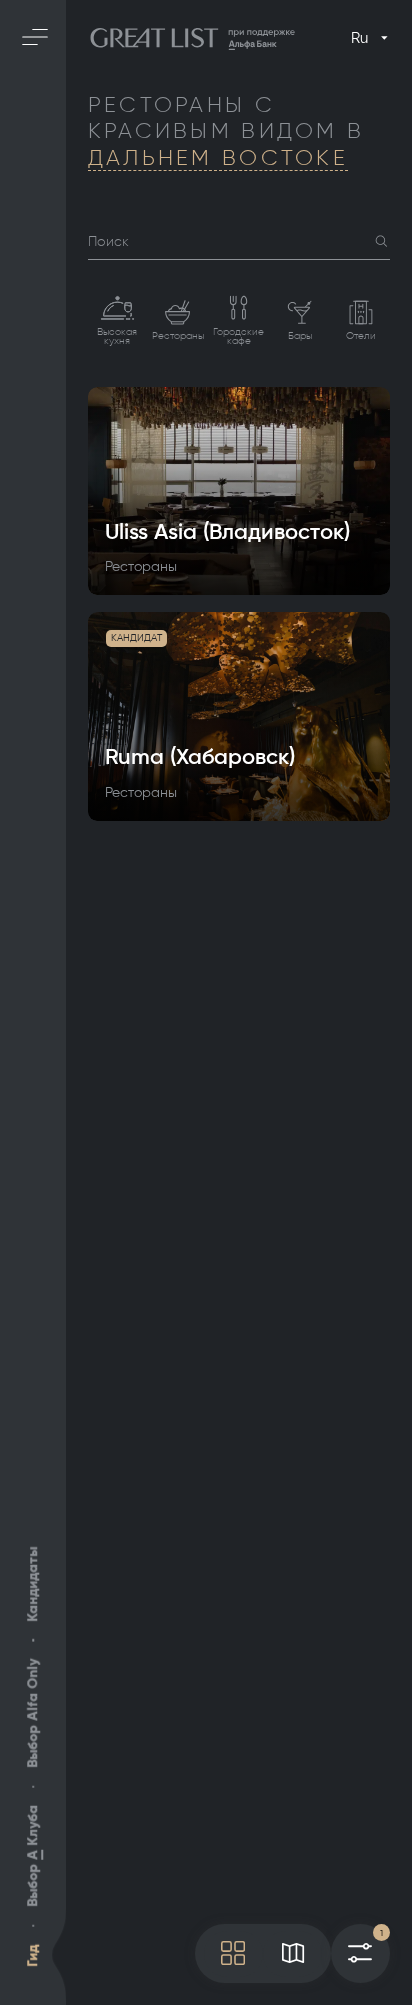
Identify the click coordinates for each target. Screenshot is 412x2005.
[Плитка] (233, 1954)
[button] (382, 242)
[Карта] (292, 1954)
